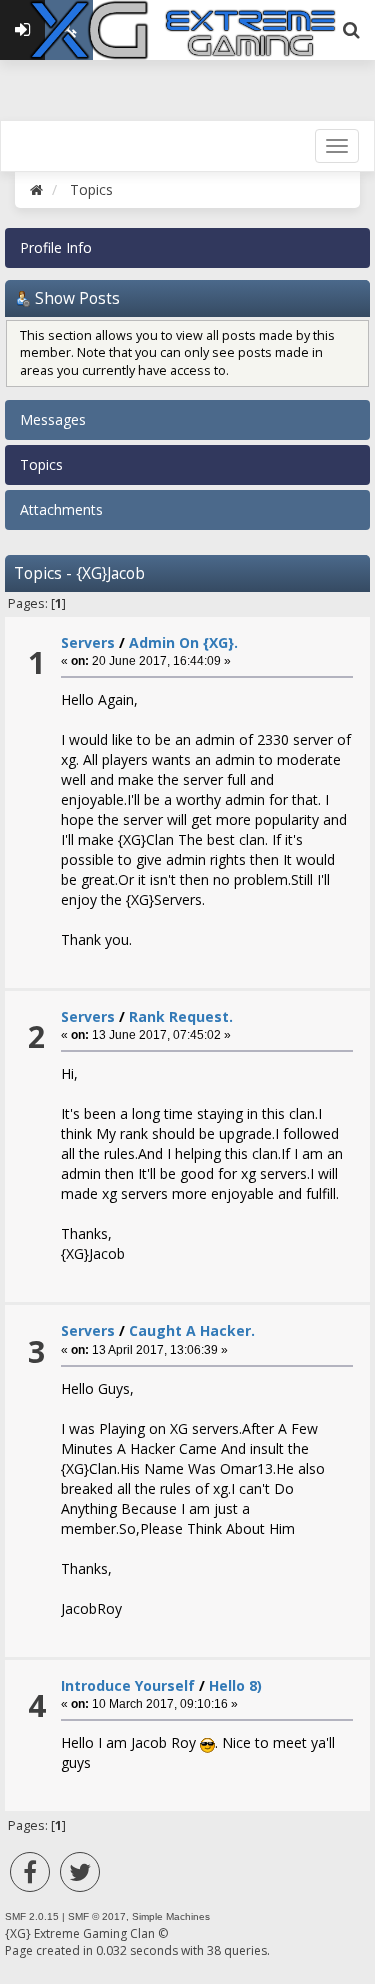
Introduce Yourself (128, 1685)
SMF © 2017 (97, 1916)
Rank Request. (181, 1016)
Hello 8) (235, 1685)
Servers (88, 642)
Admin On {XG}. (183, 642)
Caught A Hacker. (192, 1330)
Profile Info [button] (56, 247)
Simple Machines (171, 1916)
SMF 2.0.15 (32, 1916)
